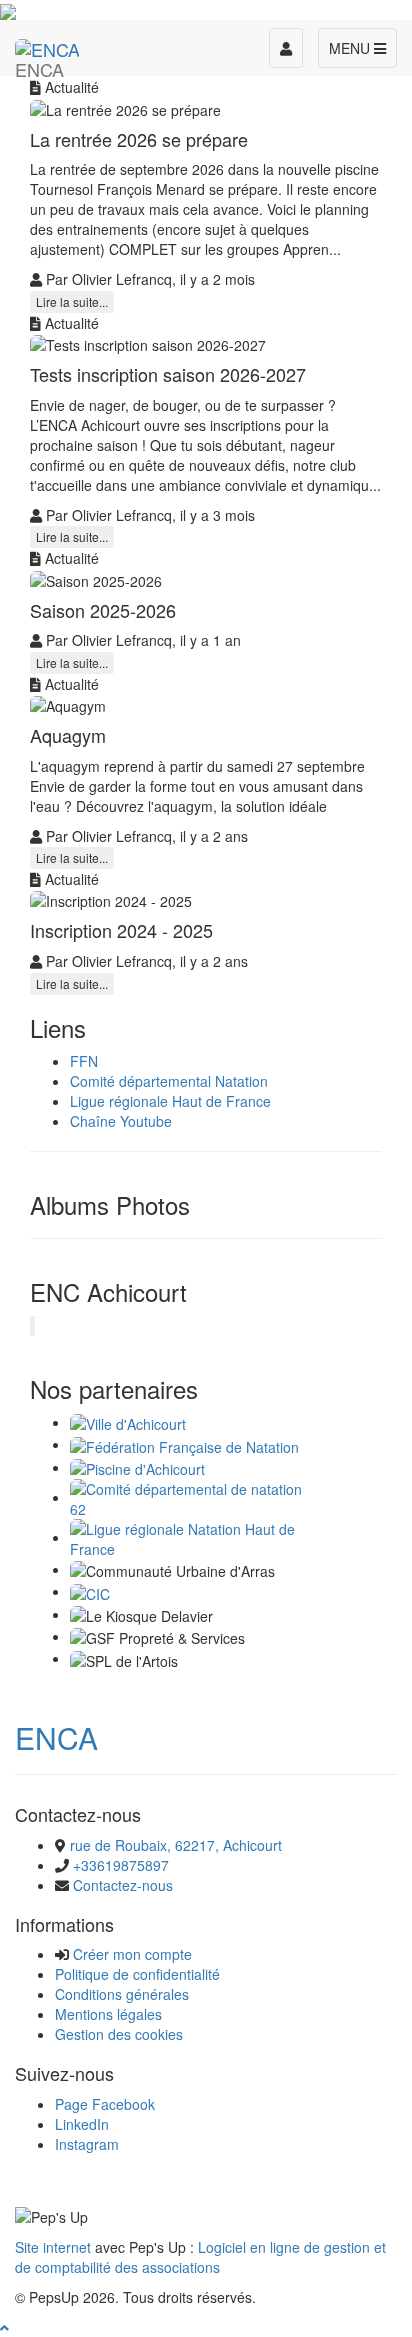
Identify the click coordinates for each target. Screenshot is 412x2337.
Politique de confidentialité (137, 1974)
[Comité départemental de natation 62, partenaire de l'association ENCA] (195, 1497)
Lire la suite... (72, 301)
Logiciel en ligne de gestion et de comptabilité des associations (200, 2257)
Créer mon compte (132, 1954)
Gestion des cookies (119, 2034)
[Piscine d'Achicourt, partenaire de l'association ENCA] (137, 1467)
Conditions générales (122, 1994)
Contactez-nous (123, 1885)
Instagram (87, 2144)
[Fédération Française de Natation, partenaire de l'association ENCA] (184, 1444)
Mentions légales (108, 2014)
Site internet (53, 2247)
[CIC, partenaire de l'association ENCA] (90, 1591)
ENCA (56, 1737)
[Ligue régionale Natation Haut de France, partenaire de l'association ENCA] (195, 1537)
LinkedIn (82, 2124)
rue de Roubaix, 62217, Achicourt (176, 1845)
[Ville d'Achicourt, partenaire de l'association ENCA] (128, 1422)
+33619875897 (121, 1865)
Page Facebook (105, 2104)
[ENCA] (47, 45)
